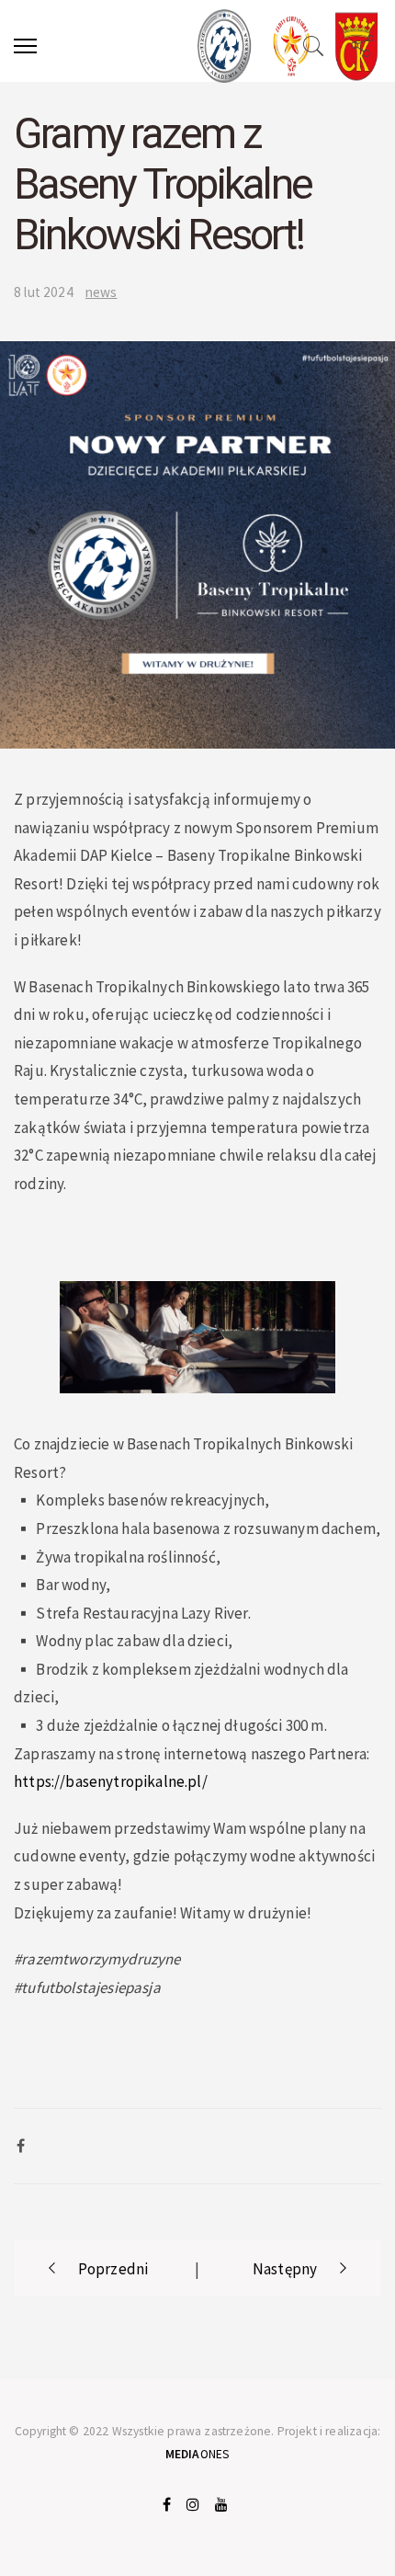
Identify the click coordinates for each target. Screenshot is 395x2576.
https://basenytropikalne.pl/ (111, 1781)
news (102, 292)
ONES (198, 2454)
